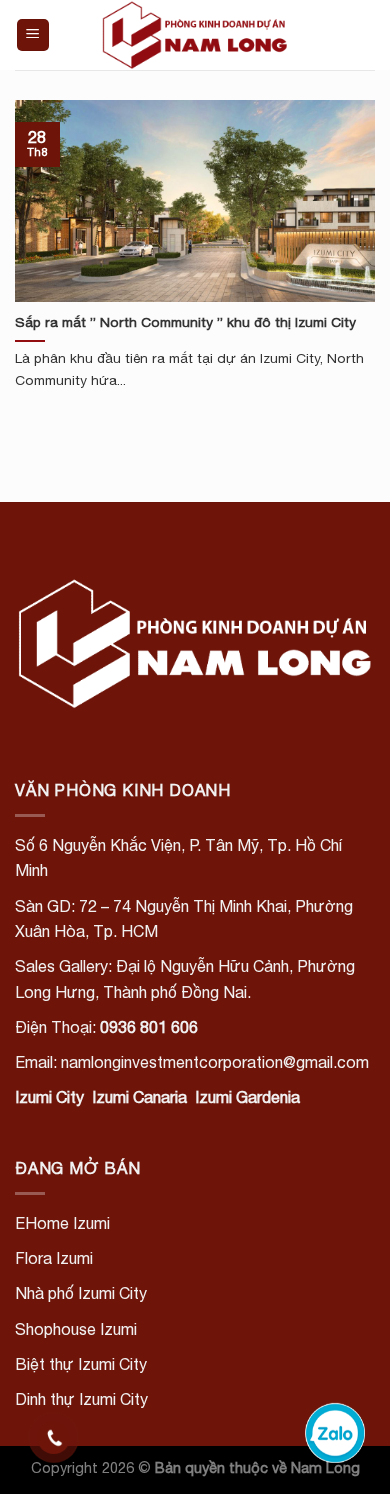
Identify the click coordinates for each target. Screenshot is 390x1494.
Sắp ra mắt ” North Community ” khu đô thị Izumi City (185, 322)
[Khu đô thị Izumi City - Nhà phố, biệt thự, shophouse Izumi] (195, 35)
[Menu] (33, 35)
